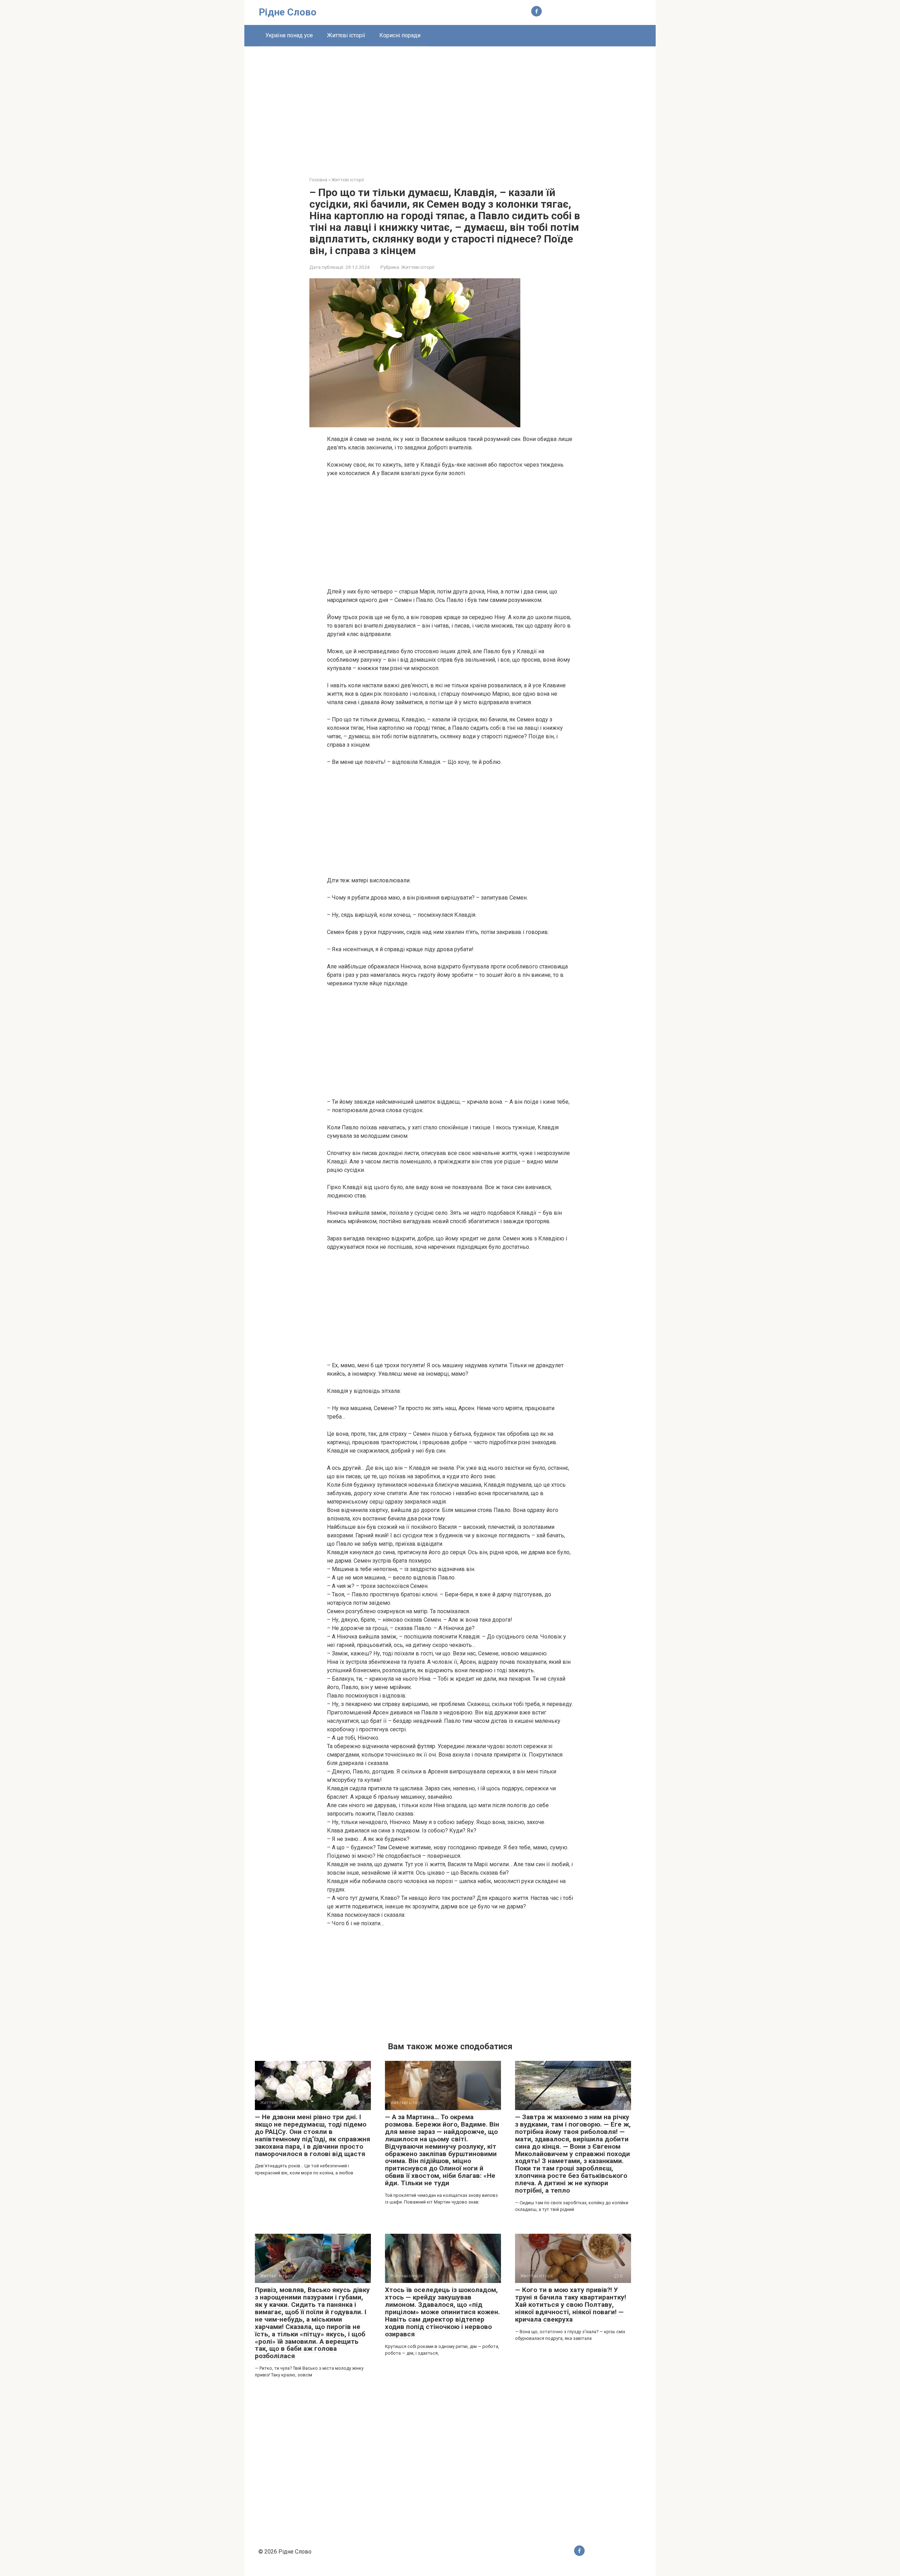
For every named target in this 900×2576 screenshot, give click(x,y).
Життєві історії (346, 35)
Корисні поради (400, 35)
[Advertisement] (450, 106)
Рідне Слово (288, 12)
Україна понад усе (289, 35)
